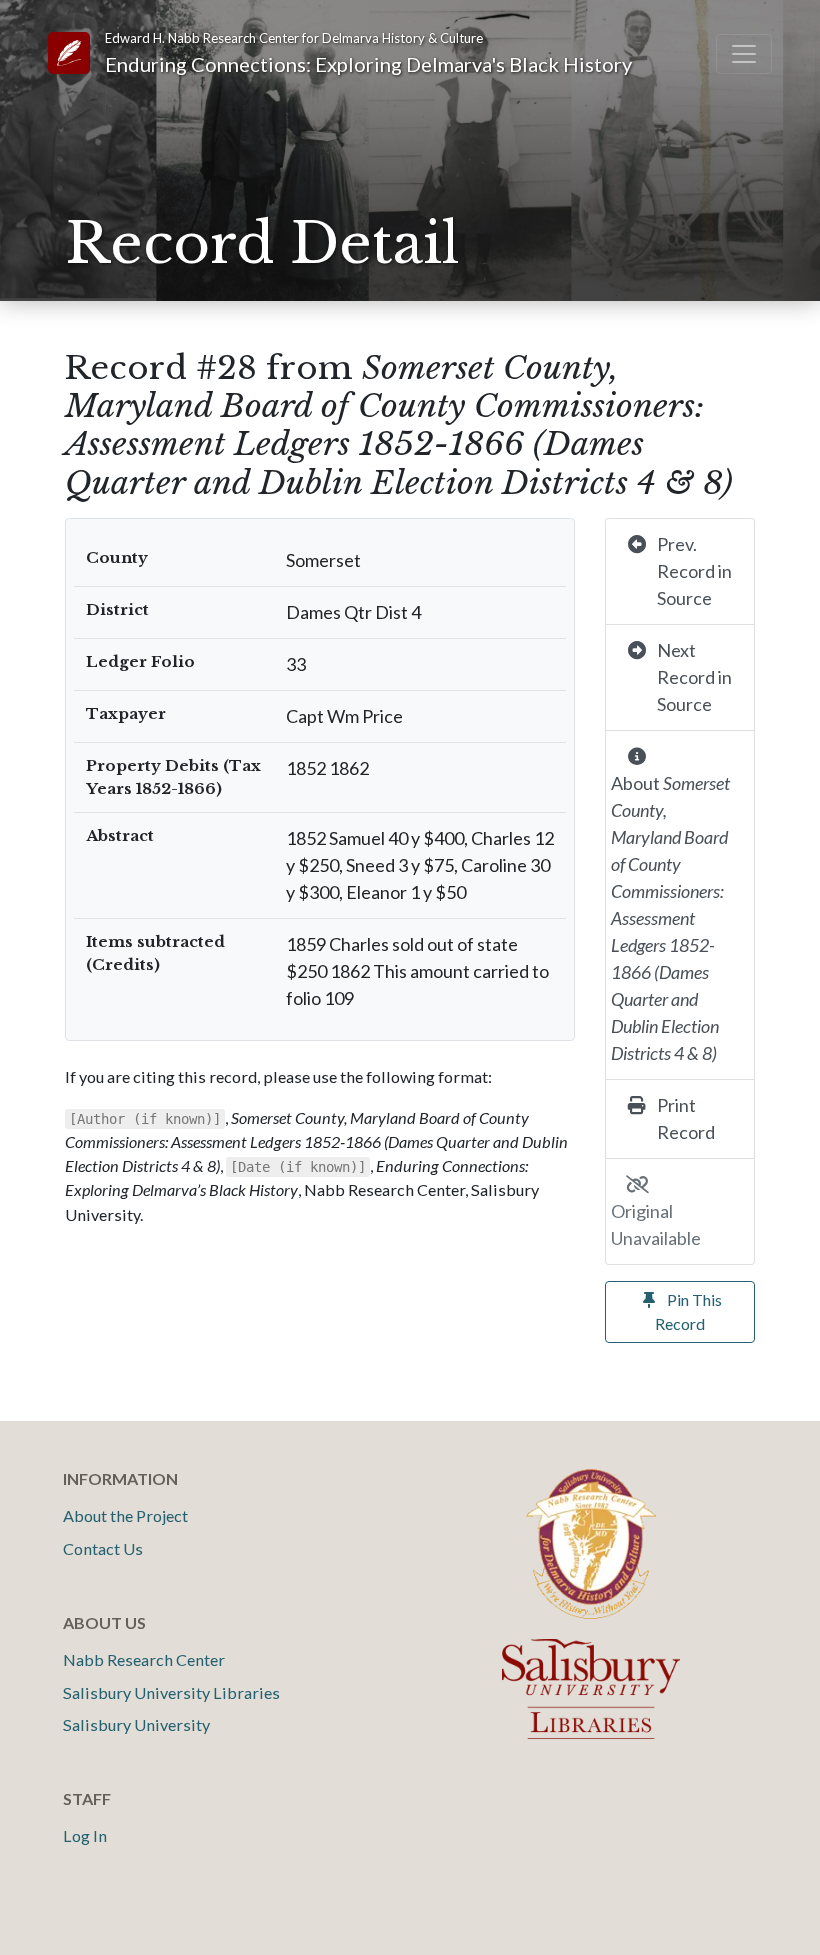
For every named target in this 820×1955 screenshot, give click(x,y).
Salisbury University (136, 1724)
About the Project (125, 1515)
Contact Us (103, 1548)
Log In (85, 1835)
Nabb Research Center (144, 1659)
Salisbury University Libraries (171, 1692)
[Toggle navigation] (744, 54)
